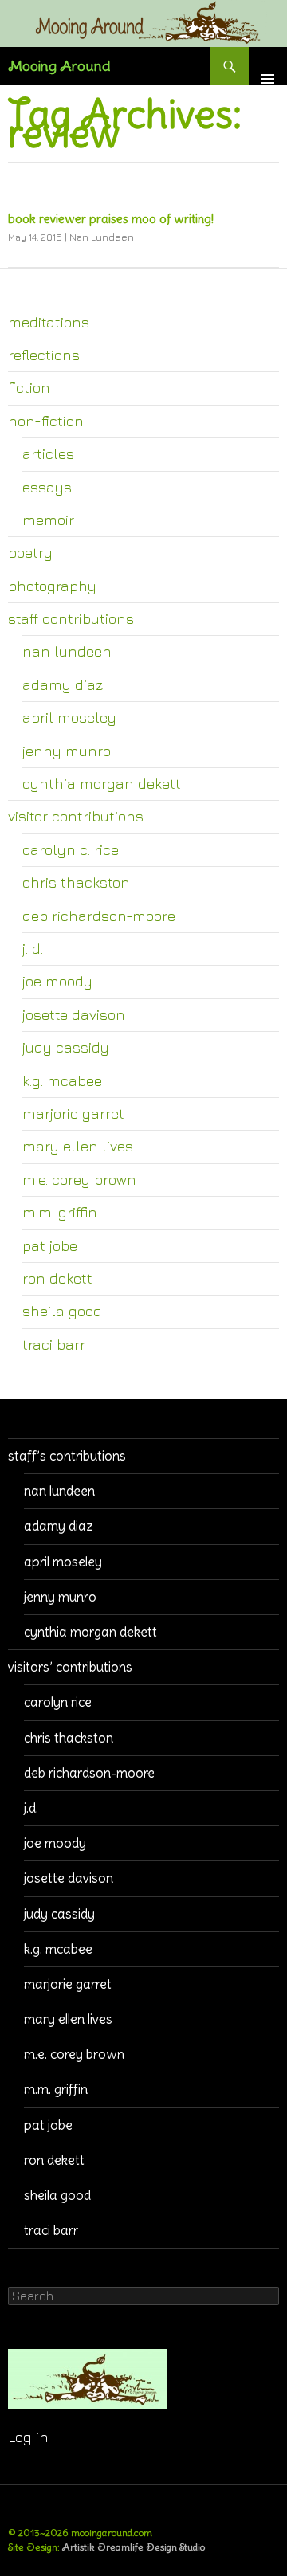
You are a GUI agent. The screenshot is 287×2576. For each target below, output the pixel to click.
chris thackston (76, 882)
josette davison (74, 1014)
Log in (28, 2437)
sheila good (62, 1311)
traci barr (54, 1344)
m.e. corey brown (79, 1179)
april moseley (69, 717)
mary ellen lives (78, 1146)
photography (52, 586)
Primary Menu (268, 66)
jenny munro (67, 751)
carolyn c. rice (71, 849)
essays (47, 487)
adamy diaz (63, 684)
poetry (30, 552)
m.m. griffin (60, 1212)
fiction (29, 387)
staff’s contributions (67, 1456)
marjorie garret (73, 1113)
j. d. (33, 948)
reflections (44, 355)
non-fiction (46, 421)
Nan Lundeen (102, 237)
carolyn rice (58, 1702)
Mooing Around (59, 66)
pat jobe (50, 1245)
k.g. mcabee (62, 1080)
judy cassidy (66, 1047)
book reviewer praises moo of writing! (111, 219)
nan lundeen (67, 651)
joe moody (57, 981)
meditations (49, 322)
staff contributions (71, 618)
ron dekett (57, 1278)
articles (48, 453)
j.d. (31, 1808)
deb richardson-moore (99, 916)
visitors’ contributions (70, 1667)
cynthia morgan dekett (102, 783)
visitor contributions (76, 816)
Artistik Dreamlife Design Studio (134, 2547)
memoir (48, 520)
